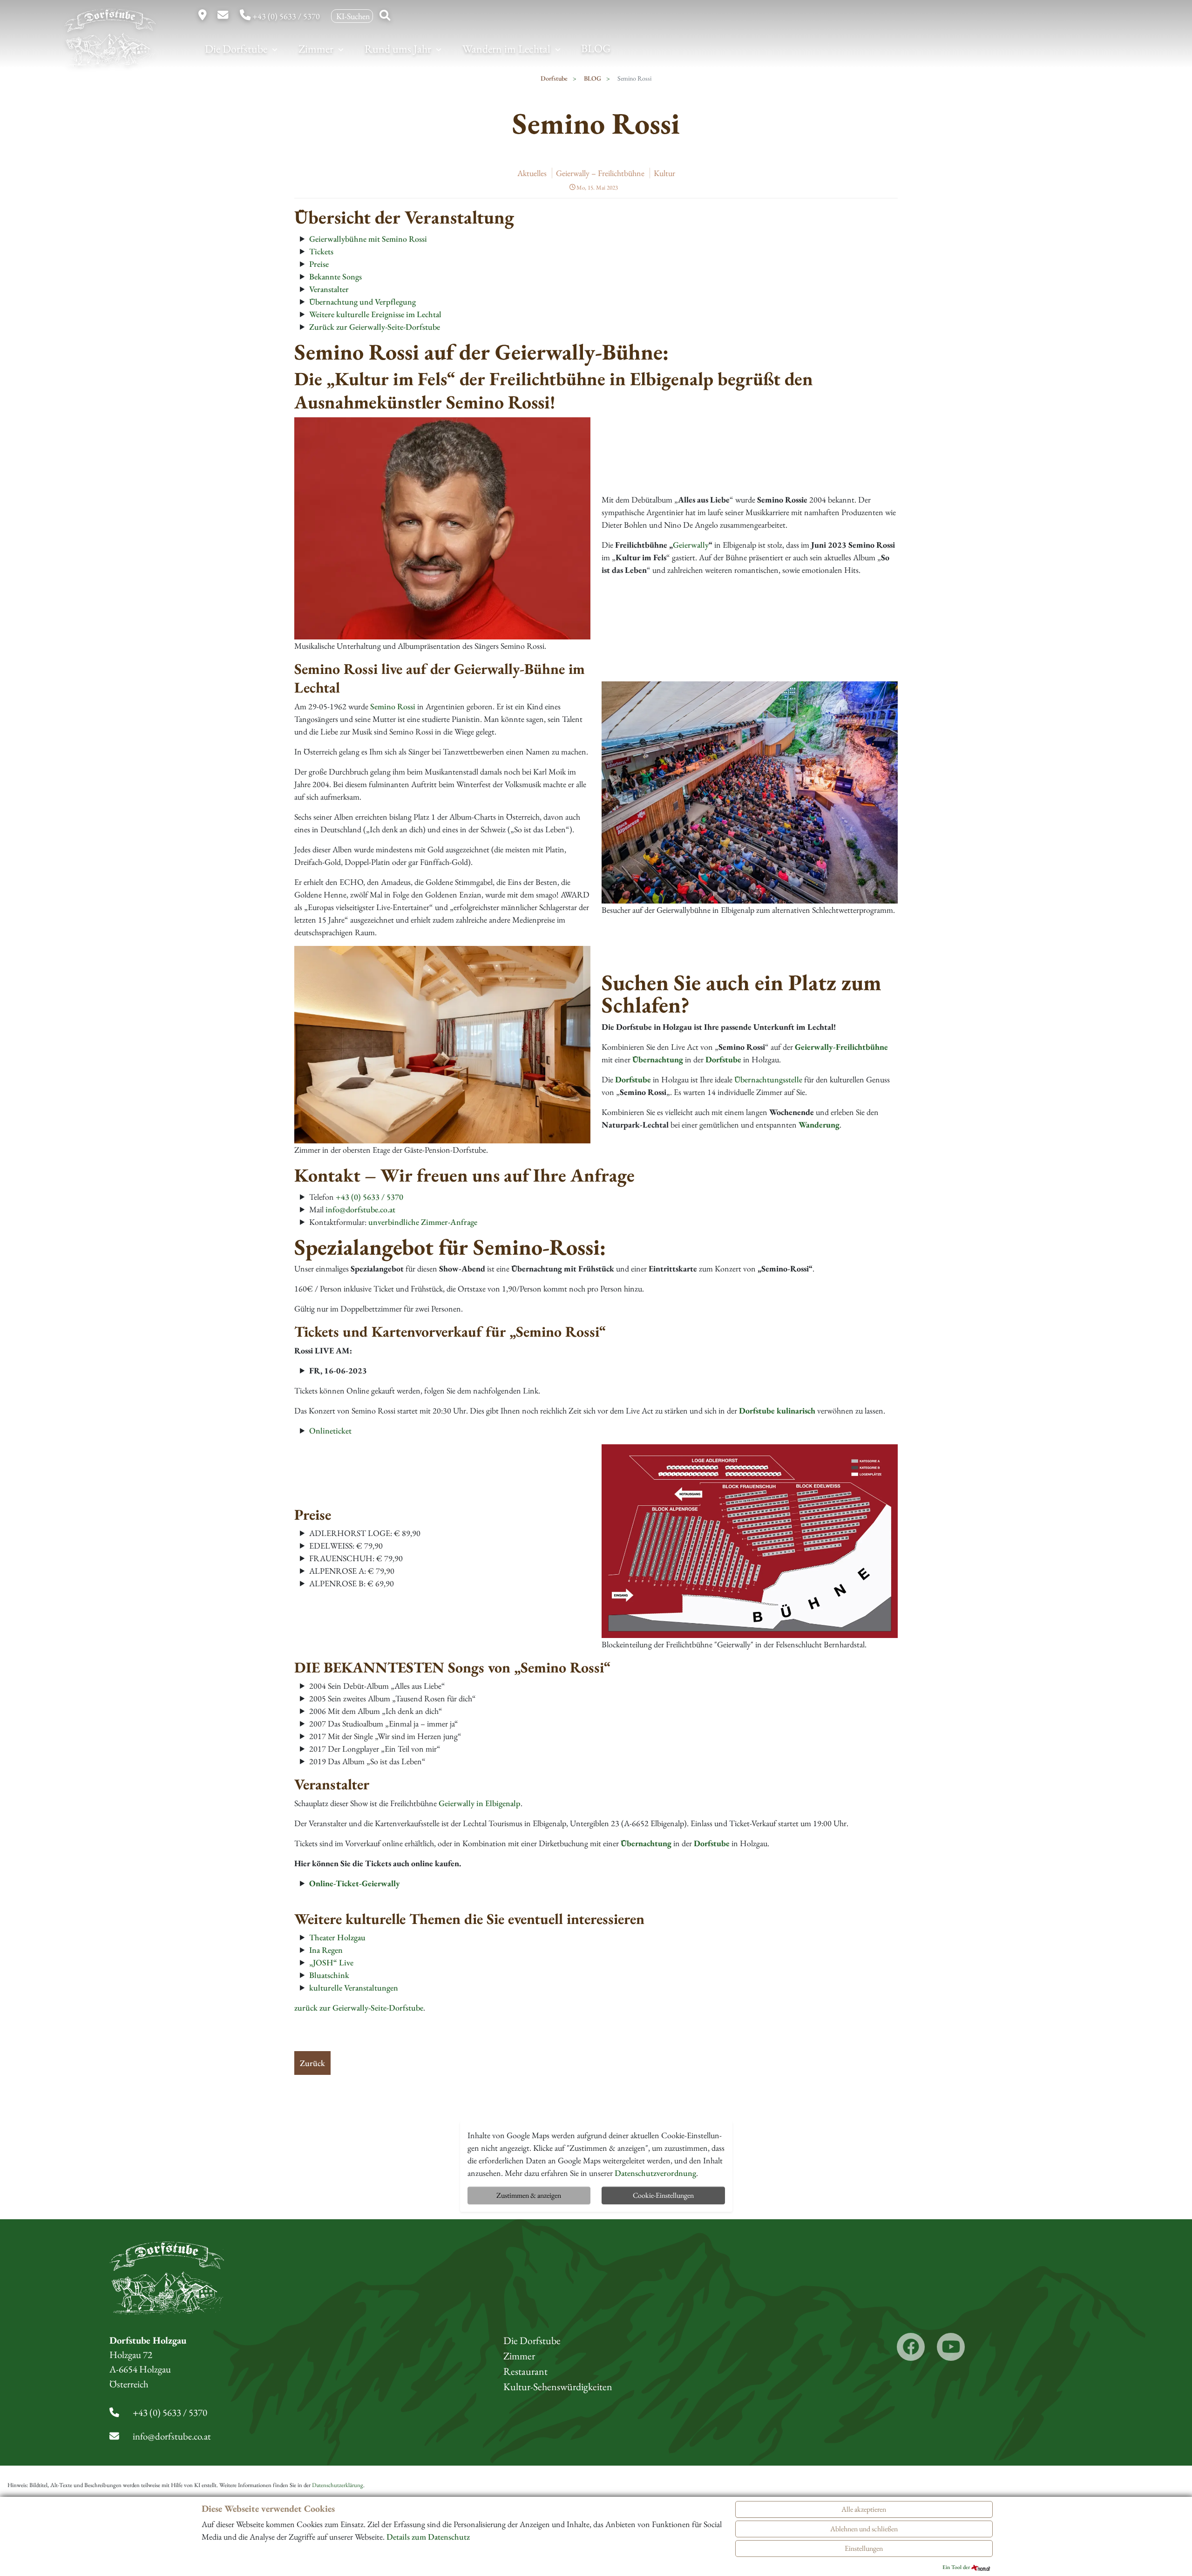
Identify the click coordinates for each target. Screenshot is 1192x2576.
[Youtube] (951, 2347)
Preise (319, 264)
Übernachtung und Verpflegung (362, 302)
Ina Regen (326, 1950)
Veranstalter (329, 289)
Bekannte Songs (335, 276)
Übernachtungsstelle (768, 1079)
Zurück (312, 2063)
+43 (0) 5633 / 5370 (286, 16)
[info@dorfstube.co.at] (224, 16)
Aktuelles (532, 173)
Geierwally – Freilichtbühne (600, 173)
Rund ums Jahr (399, 49)
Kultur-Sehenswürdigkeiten (558, 2387)
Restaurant (525, 2371)
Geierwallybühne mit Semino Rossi (368, 239)
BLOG (596, 48)
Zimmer (317, 49)
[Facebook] (911, 2347)
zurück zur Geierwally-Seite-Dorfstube (359, 2008)
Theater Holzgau (337, 1937)
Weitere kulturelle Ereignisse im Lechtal (375, 314)
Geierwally (691, 545)
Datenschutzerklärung (338, 2485)
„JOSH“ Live (331, 1962)
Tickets (321, 251)
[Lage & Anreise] (203, 16)
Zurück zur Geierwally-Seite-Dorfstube (375, 327)
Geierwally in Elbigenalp (480, 1803)
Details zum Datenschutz (428, 2537)
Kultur (664, 173)
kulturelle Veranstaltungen (354, 1988)
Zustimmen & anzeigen (529, 2195)
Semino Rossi (393, 706)
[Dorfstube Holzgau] (104, 46)
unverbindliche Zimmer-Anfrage (423, 1222)
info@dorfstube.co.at (360, 1209)
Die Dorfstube (237, 49)
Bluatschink (329, 1975)
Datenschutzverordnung (655, 2173)
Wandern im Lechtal (508, 49)
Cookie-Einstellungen (663, 2195)
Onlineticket (330, 1431)
